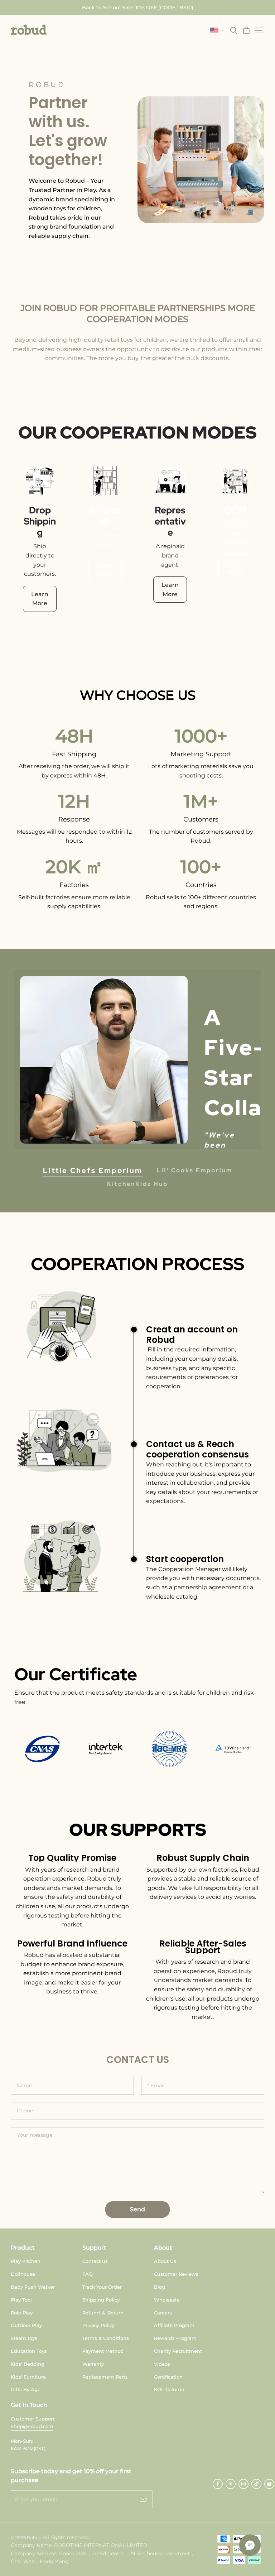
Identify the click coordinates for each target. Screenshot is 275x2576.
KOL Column (169, 2389)
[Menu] (259, 30)
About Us (165, 2261)
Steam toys (24, 2338)
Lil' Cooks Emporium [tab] (195, 1170)
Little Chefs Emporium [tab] (93, 1170)
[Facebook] (218, 2484)
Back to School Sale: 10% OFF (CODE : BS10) (138, 8)
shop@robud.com (32, 2426)
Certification (168, 2377)
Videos (162, 2364)
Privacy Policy (98, 2325)
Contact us (95, 2261)
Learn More (40, 599)
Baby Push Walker (33, 2287)
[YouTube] (269, 2484)
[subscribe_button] (143, 2499)
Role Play (22, 2313)
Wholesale (167, 2300)
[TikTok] (256, 2484)
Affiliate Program (174, 2325)
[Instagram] (243, 2484)
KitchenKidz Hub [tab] (137, 1184)
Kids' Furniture (28, 2377)
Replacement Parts (105, 2377)
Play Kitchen (26, 2261)
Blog (160, 2287)
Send (137, 2209)
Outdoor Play (26, 2325)
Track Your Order (102, 2287)
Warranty (93, 2364)
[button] (29, 30)
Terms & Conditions (106, 2338)
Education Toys (29, 2351)
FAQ (88, 2274)
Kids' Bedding (28, 2364)
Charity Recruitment (178, 2351)
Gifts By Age (26, 2389)
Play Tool (21, 2300)
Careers (163, 2313)
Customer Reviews (176, 2274)
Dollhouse (23, 2274)
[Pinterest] (231, 2484)
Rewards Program (175, 2338)
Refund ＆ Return (103, 2313)
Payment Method (103, 2351)
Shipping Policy (101, 2300)
